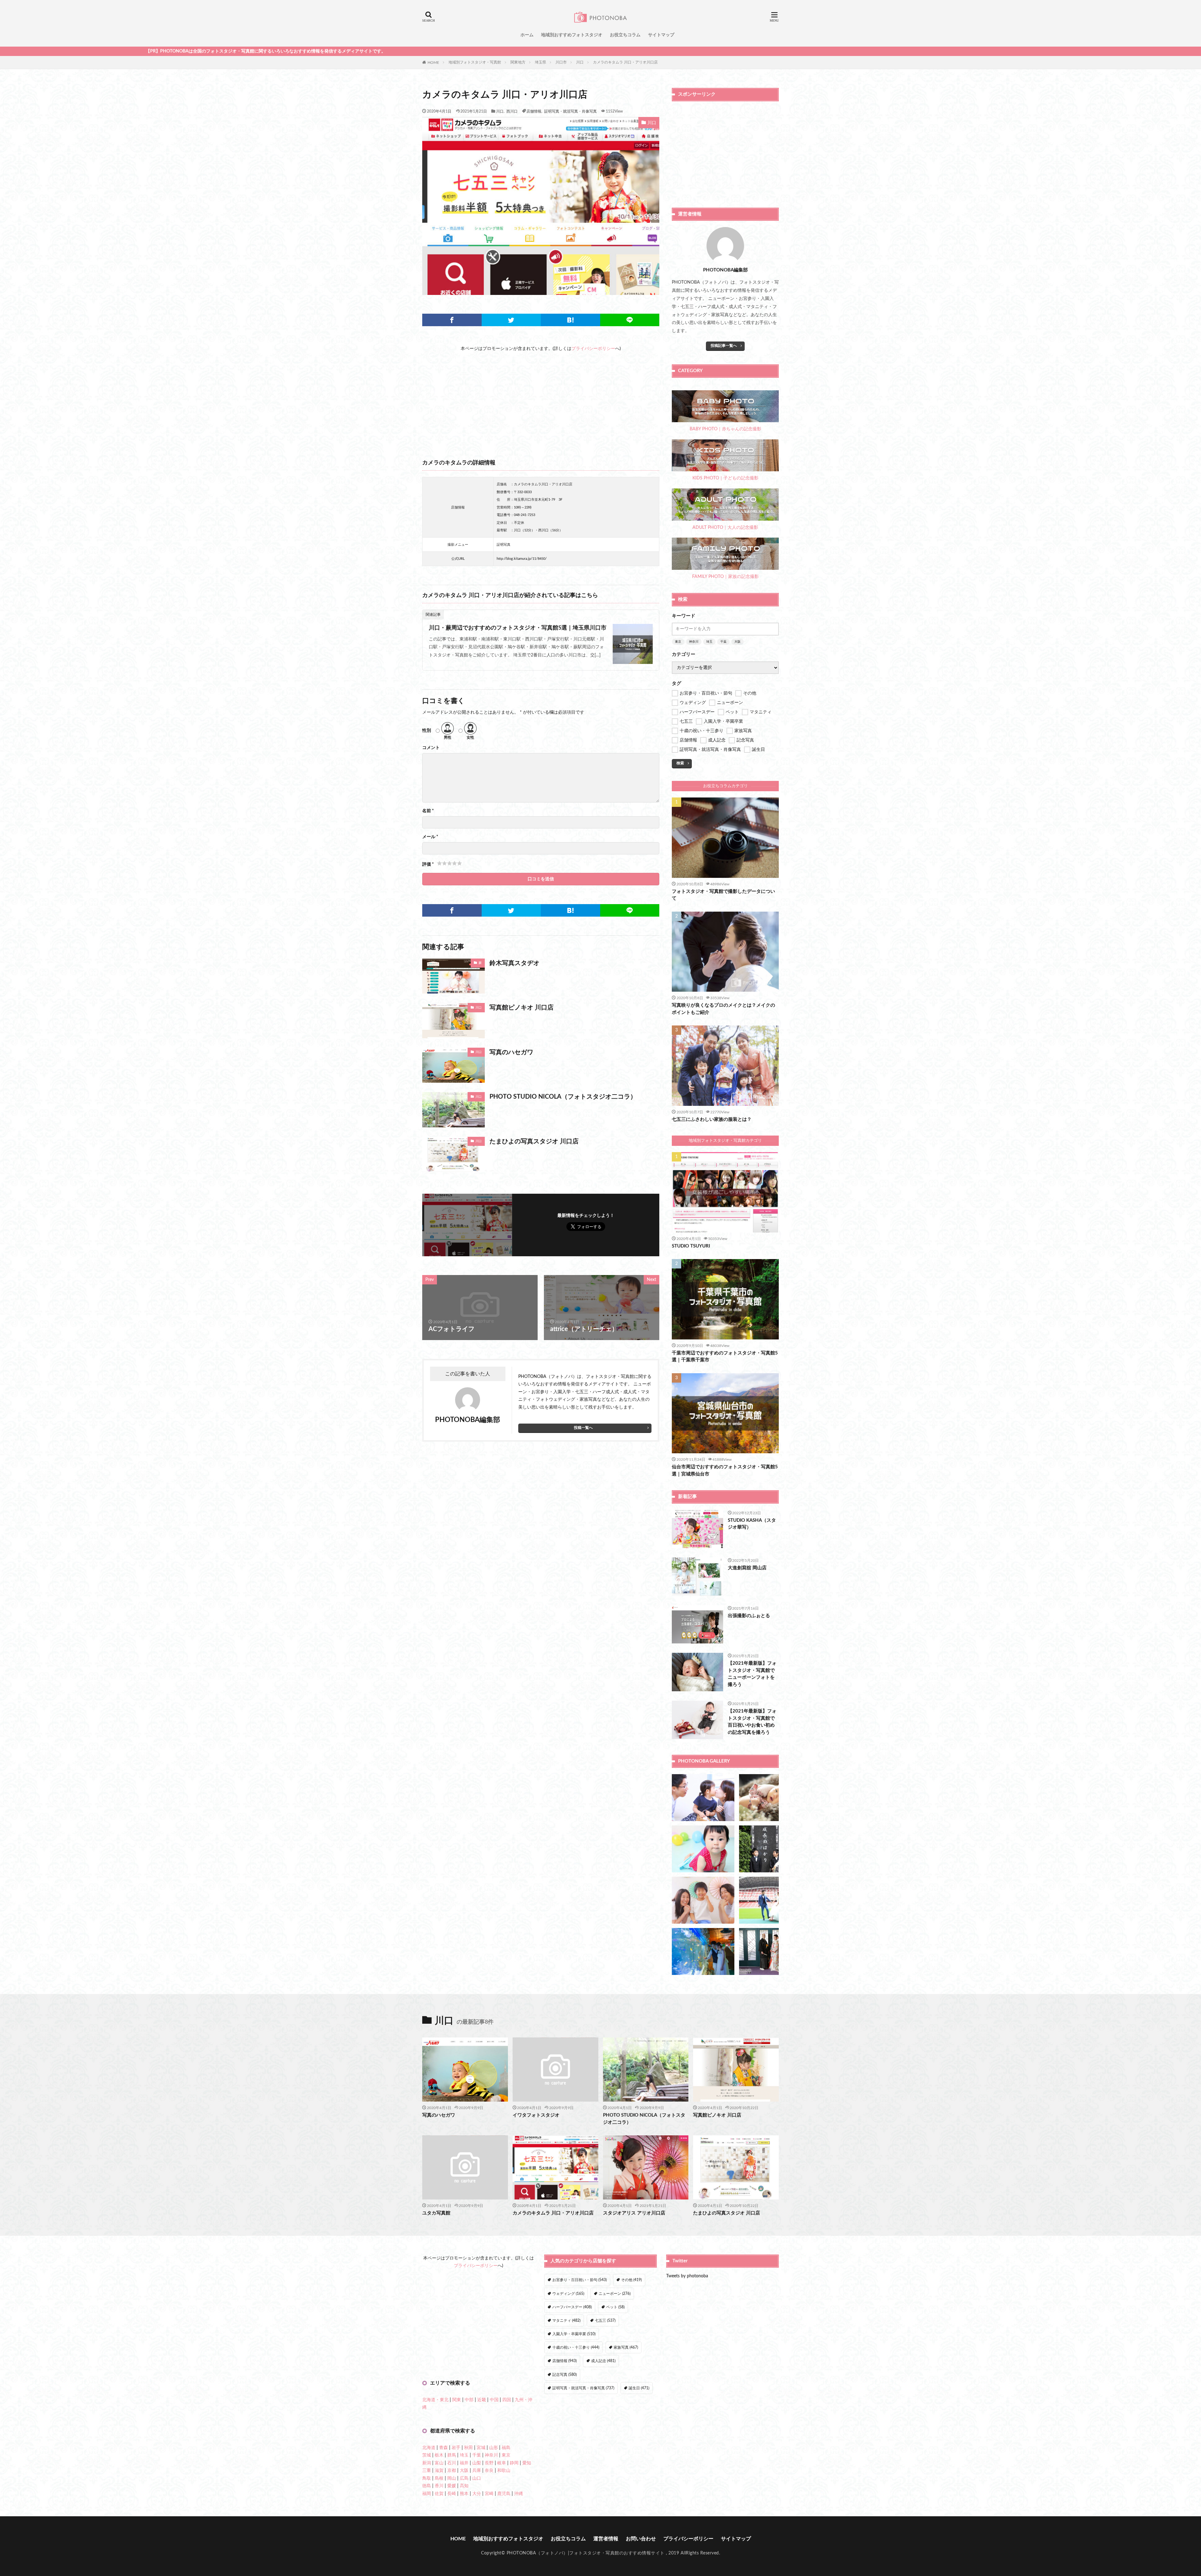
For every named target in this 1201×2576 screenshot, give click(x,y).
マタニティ (566, 2320)
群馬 (452, 2455)
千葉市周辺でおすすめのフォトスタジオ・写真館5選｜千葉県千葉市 (725, 1357)
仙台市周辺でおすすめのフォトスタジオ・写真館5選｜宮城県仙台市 (725, 1470)
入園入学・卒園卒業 (574, 2334)
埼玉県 (540, 62)
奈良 (489, 2471)
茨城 (427, 2455)
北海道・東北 (435, 2400)
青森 (443, 2448)
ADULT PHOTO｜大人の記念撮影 (725, 528)
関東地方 (518, 62)
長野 (489, 2463)
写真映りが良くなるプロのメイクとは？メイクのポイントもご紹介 (723, 1009)
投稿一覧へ (583, 1428)
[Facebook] (452, 320)
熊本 (464, 2494)
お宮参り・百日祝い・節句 (580, 2280)
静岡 (514, 2463)
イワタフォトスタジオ (536, 2115)
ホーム (527, 35)
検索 (680, 763)
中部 (469, 2400)
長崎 (452, 2494)
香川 (439, 2486)
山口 (477, 2478)
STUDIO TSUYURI (691, 1246)
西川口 (512, 111)
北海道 (429, 2448)
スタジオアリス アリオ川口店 (634, 2213)
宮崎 (489, 2494)
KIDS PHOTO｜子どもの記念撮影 (725, 478)
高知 (464, 2486)
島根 (439, 2478)
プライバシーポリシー (593, 349)
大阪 (737, 642)
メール (430, 837)
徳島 (427, 2486)
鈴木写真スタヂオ (514, 963)
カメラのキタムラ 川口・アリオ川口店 (625, 62)
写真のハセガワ (511, 1052)
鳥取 (427, 2478)
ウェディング (568, 2294)
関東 (457, 2400)
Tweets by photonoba (687, 2276)
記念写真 (565, 2375)
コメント (431, 748)
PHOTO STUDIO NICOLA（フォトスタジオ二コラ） (563, 1097)
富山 (439, 2463)
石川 (452, 2463)
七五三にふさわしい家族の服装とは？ (712, 1119)
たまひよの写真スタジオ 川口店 (534, 1141)
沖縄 (519, 2494)
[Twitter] (511, 320)
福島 (506, 2448)
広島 (464, 2478)
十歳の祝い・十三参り (576, 2347)
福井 (464, 2463)
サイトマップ (661, 35)
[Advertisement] (541, 396)
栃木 (439, 2455)
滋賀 (439, 2471)
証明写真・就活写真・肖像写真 (570, 111)
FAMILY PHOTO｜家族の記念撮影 (725, 577)
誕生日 (639, 2388)
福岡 (427, 2494)
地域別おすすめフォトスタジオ (572, 35)
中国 (494, 2400)
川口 (580, 62)
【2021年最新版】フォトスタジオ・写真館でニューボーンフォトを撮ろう (752, 1674)
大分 (477, 2494)
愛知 (527, 2463)
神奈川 (694, 642)
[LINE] (630, 320)
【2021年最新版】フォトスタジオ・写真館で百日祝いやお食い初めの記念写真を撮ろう (752, 1722)
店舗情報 (534, 111)
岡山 (452, 2478)
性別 (427, 731)
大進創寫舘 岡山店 (747, 1568)
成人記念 (603, 2361)
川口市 (561, 62)
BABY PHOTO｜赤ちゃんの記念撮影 (725, 429)
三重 (427, 2471)
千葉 (723, 642)
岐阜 (502, 2463)
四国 (507, 2400)
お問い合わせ (641, 2539)
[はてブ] (570, 320)
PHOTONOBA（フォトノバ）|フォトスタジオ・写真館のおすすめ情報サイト (586, 2553)
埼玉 (709, 642)
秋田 (469, 2448)
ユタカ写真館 (436, 2213)
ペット (615, 2307)
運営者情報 (606, 2539)
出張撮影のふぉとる (749, 1616)
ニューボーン (615, 2294)
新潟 (427, 2463)
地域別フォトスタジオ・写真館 (475, 62)
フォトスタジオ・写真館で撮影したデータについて (723, 895)
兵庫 (477, 2471)
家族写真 (626, 2347)
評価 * (428, 864)
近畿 (482, 2400)
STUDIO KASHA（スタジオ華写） (752, 1524)
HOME (433, 62)
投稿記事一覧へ (724, 346)
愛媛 (452, 2486)
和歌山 (504, 2471)
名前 (428, 811)
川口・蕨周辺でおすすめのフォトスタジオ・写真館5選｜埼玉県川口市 (518, 628)
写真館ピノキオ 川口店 (522, 1008)
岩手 (456, 2448)
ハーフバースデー (572, 2307)
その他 (631, 2280)
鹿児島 (504, 2494)
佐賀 (439, 2494)
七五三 (605, 2320)
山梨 (477, 2463)
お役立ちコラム (625, 35)
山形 (494, 2448)
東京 (678, 642)
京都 (452, 2471)
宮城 (481, 2448)
